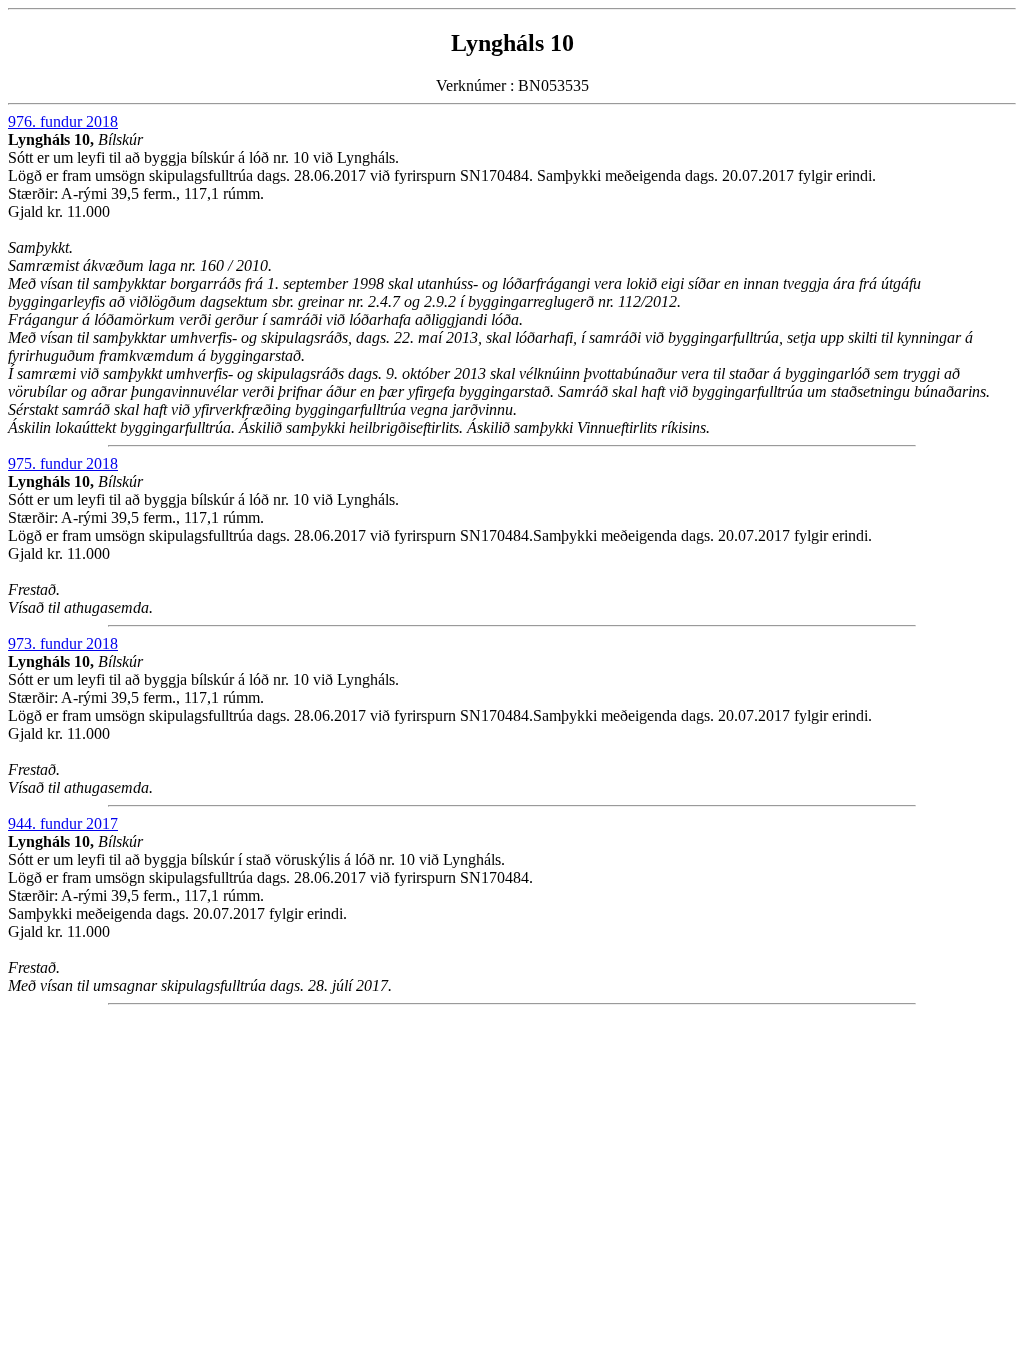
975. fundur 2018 (63, 463)
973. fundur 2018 (63, 643)
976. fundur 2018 (63, 121)
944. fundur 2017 (63, 823)
